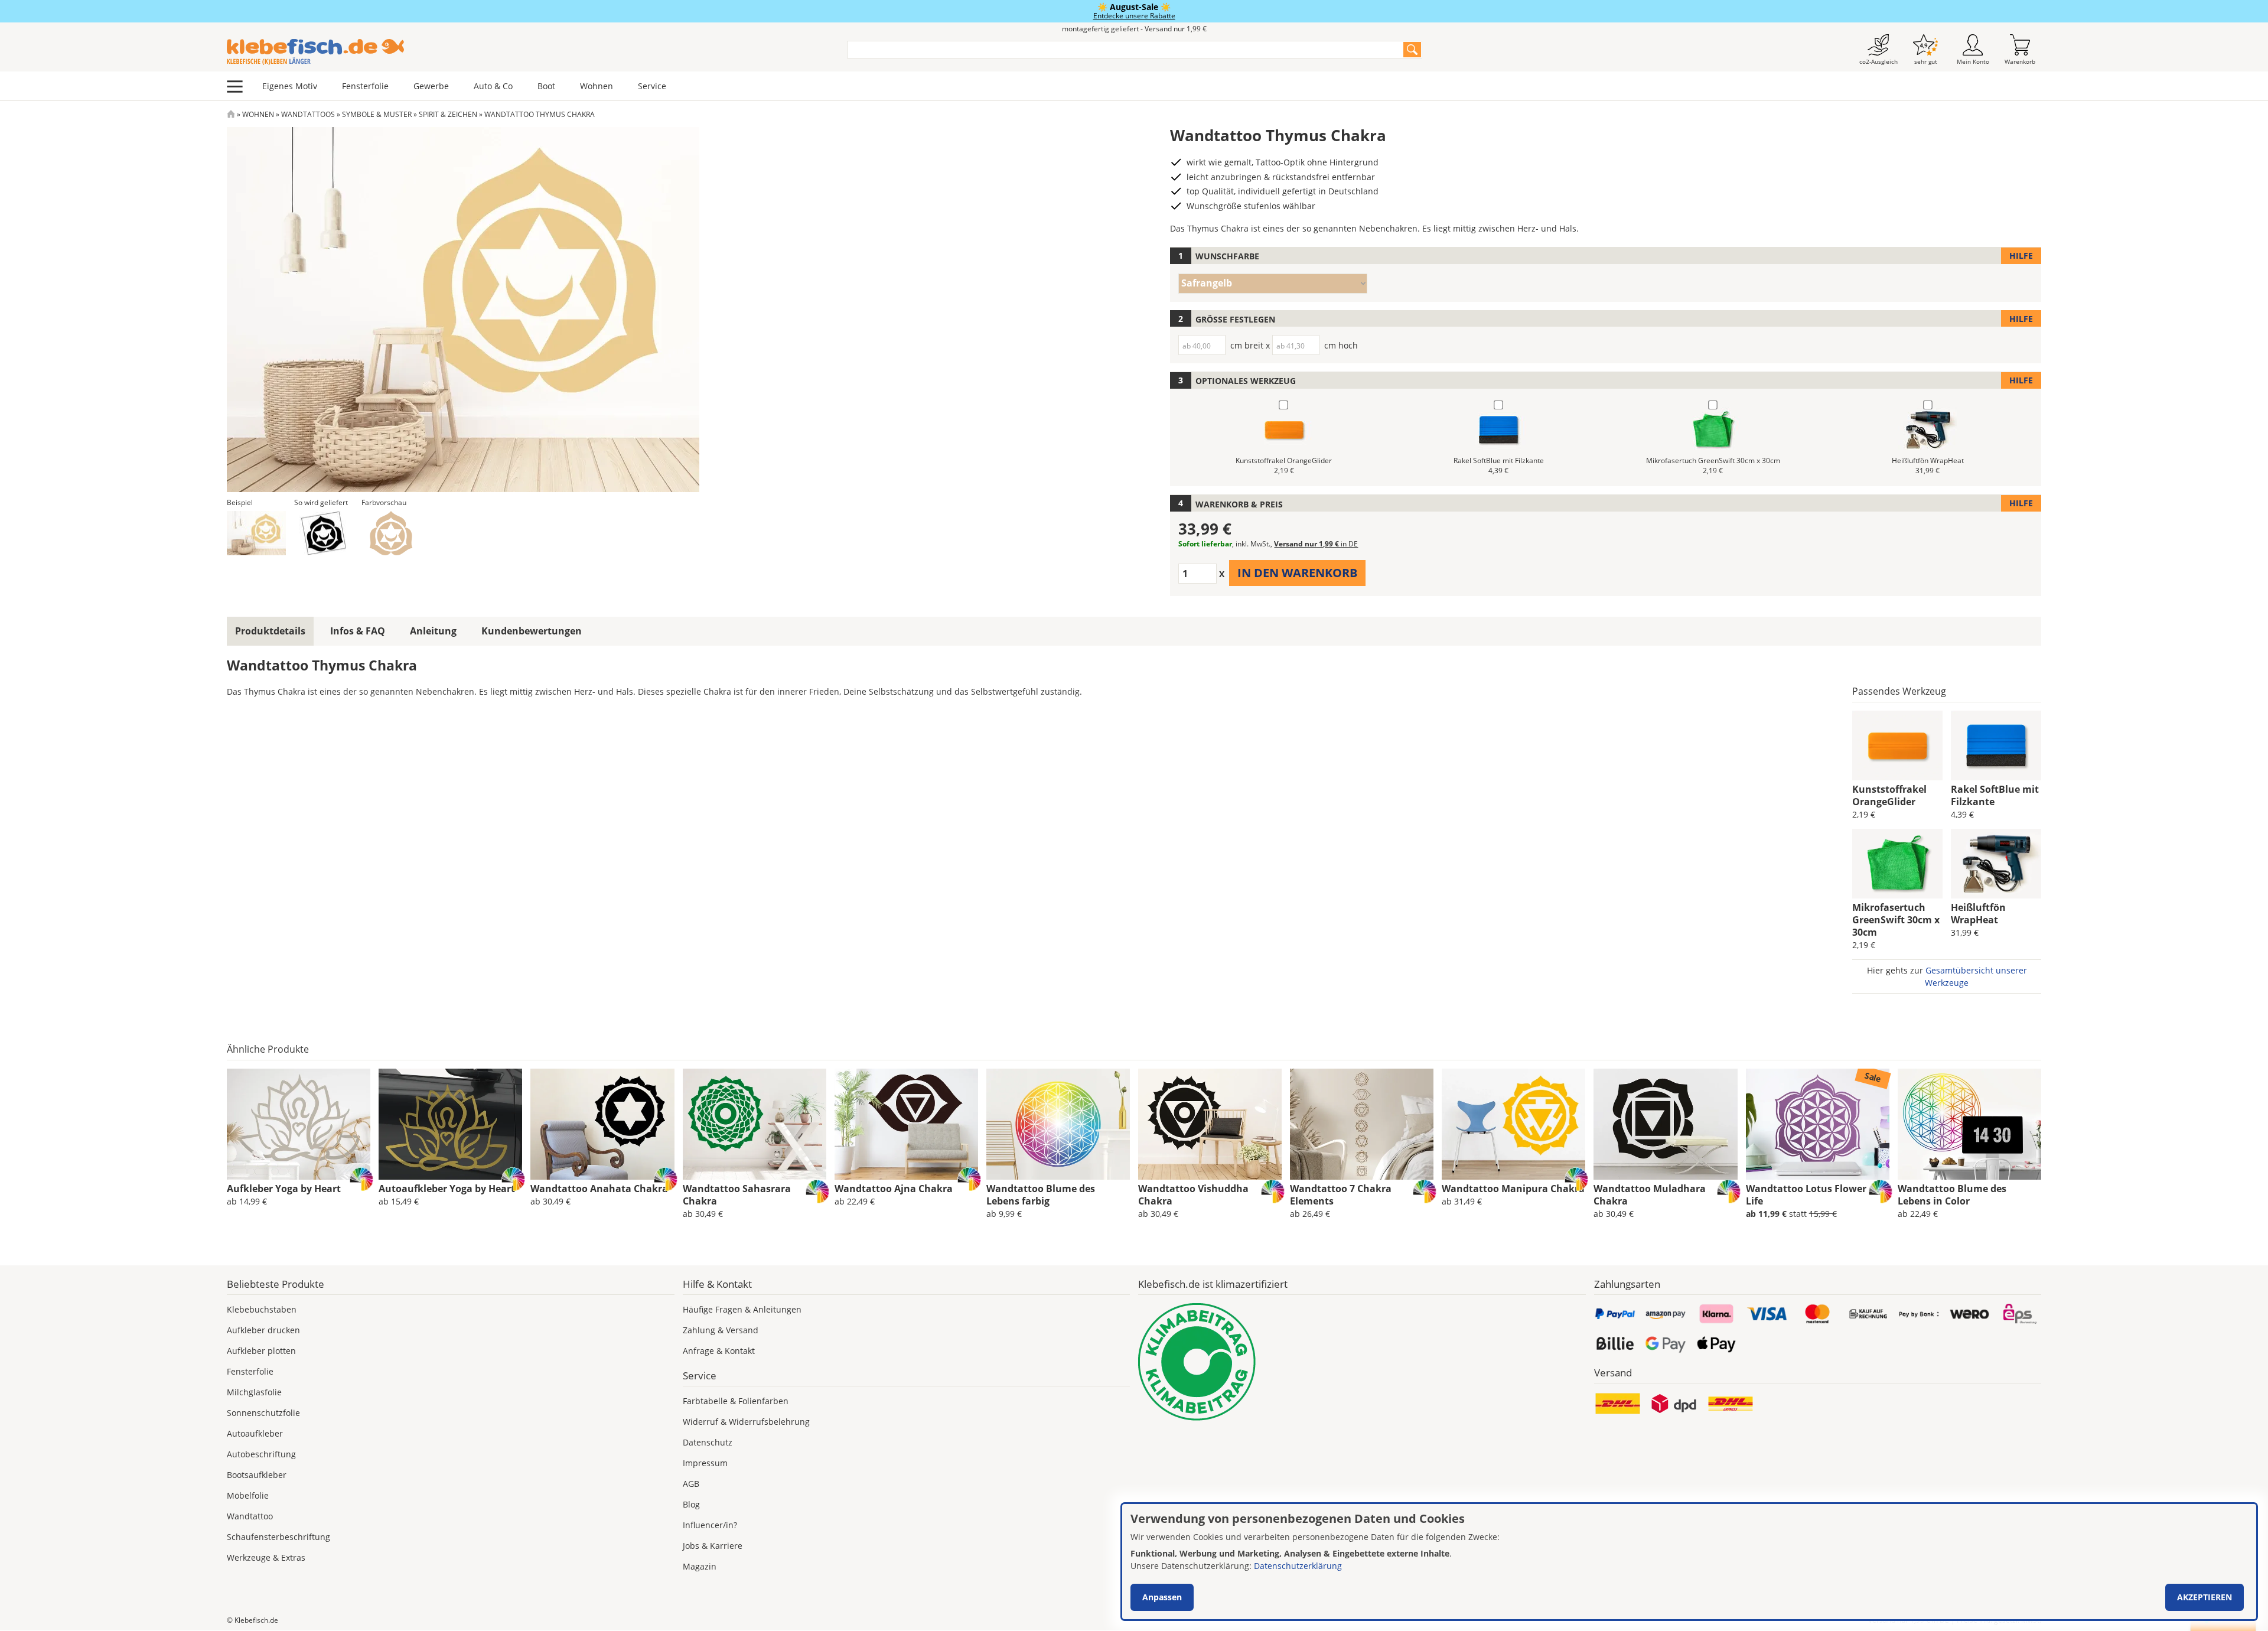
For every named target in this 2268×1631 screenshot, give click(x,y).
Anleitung (433, 631)
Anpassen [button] (1162, 1597)
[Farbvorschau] (391, 533)
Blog (691, 1504)
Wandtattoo (250, 1516)
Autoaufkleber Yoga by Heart (447, 1189)
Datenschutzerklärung (1298, 1566)
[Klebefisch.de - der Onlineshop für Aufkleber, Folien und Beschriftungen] (231, 114)
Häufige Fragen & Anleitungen (742, 1309)
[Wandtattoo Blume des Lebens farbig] (1058, 1124)
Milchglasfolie (254, 1392)
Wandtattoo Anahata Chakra (599, 1189)
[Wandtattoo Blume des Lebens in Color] (1969, 1124)
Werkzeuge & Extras (266, 1557)
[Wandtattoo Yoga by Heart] (299, 1124)
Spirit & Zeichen (448, 114)
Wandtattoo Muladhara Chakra (1650, 1195)
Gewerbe (431, 86)
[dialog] (1689, 1562)
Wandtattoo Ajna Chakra (894, 1189)
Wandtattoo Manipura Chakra (1513, 1189)
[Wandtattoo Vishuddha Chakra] (1210, 1124)
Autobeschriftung (261, 1454)
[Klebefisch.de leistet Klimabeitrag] (1362, 1362)
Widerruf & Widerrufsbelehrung (746, 1422)
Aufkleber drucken (263, 1330)
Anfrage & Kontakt (719, 1351)
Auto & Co (493, 86)
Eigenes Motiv (290, 86)
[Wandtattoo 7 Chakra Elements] (1362, 1124)
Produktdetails (270, 631)
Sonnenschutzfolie (263, 1413)
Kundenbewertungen (532, 631)
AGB (691, 1484)
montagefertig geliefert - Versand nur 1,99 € (1134, 29)
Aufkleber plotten (261, 1351)
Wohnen (597, 86)
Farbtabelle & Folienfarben (736, 1401)
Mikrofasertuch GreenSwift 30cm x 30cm (1896, 920)
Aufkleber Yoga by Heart (284, 1189)
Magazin (700, 1566)
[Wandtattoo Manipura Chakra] (1513, 1124)
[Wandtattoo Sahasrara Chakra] (755, 1124)
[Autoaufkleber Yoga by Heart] (450, 1124)
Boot (546, 86)
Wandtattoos (308, 114)
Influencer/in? (710, 1525)
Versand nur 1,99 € (1316, 544)
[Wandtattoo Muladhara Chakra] (1665, 1124)
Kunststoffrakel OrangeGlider (1889, 795)
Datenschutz (708, 1442)
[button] (256, 533)
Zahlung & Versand (721, 1330)
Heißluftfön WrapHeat (1978, 914)
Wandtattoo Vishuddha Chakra (1193, 1195)
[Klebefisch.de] (529, 52)
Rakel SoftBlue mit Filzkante (1995, 795)
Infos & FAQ (358, 631)
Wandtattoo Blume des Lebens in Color (1952, 1195)
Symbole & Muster (377, 114)
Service (652, 86)
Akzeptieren (2205, 1597)
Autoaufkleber (255, 1433)
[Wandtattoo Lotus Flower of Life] (1818, 1124)
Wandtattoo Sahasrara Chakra (737, 1195)
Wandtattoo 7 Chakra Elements (1341, 1195)
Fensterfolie (365, 86)
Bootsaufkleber (257, 1475)
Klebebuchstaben (262, 1309)
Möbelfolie (248, 1495)
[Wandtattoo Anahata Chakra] (602, 1124)
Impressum (705, 1463)
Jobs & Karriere (713, 1546)
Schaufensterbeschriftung (278, 1537)
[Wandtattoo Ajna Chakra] (906, 1124)
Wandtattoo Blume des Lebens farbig (1041, 1195)
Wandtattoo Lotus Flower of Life (1812, 1195)
